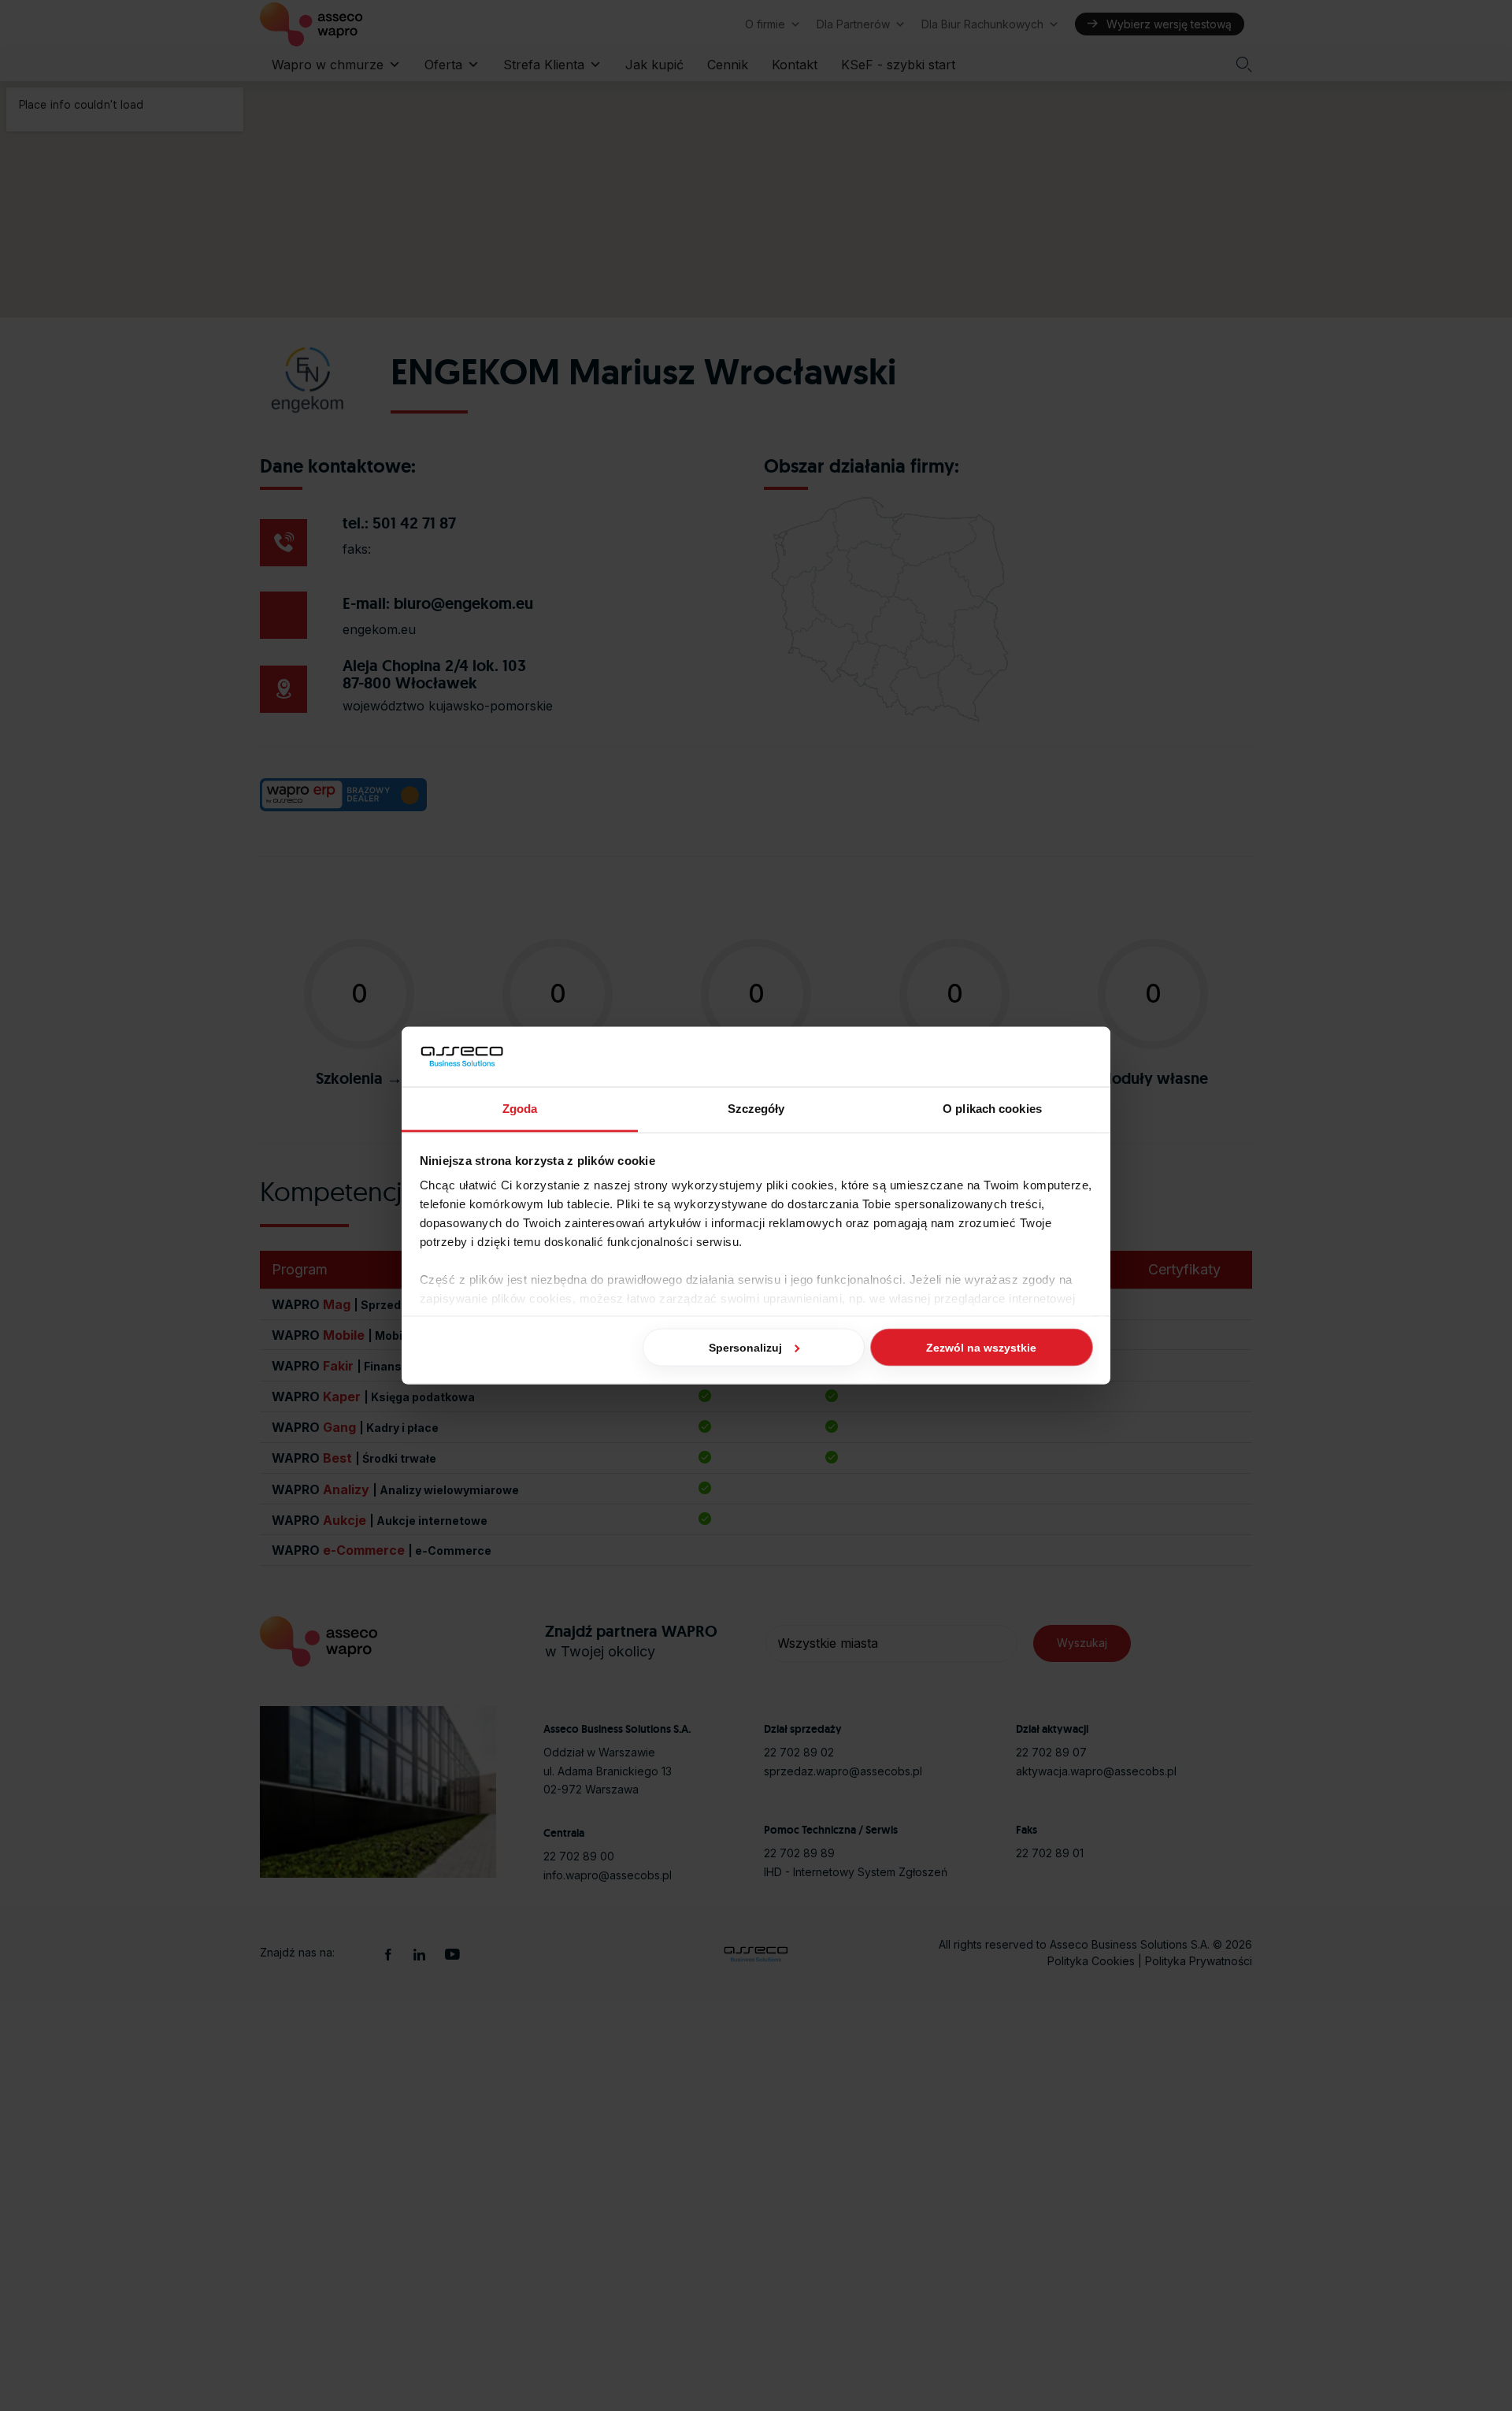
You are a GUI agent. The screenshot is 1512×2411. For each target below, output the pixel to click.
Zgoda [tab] (520, 1109)
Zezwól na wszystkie (981, 1347)
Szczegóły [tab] (756, 1109)
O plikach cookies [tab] (992, 1109)
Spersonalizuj (745, 1347)
